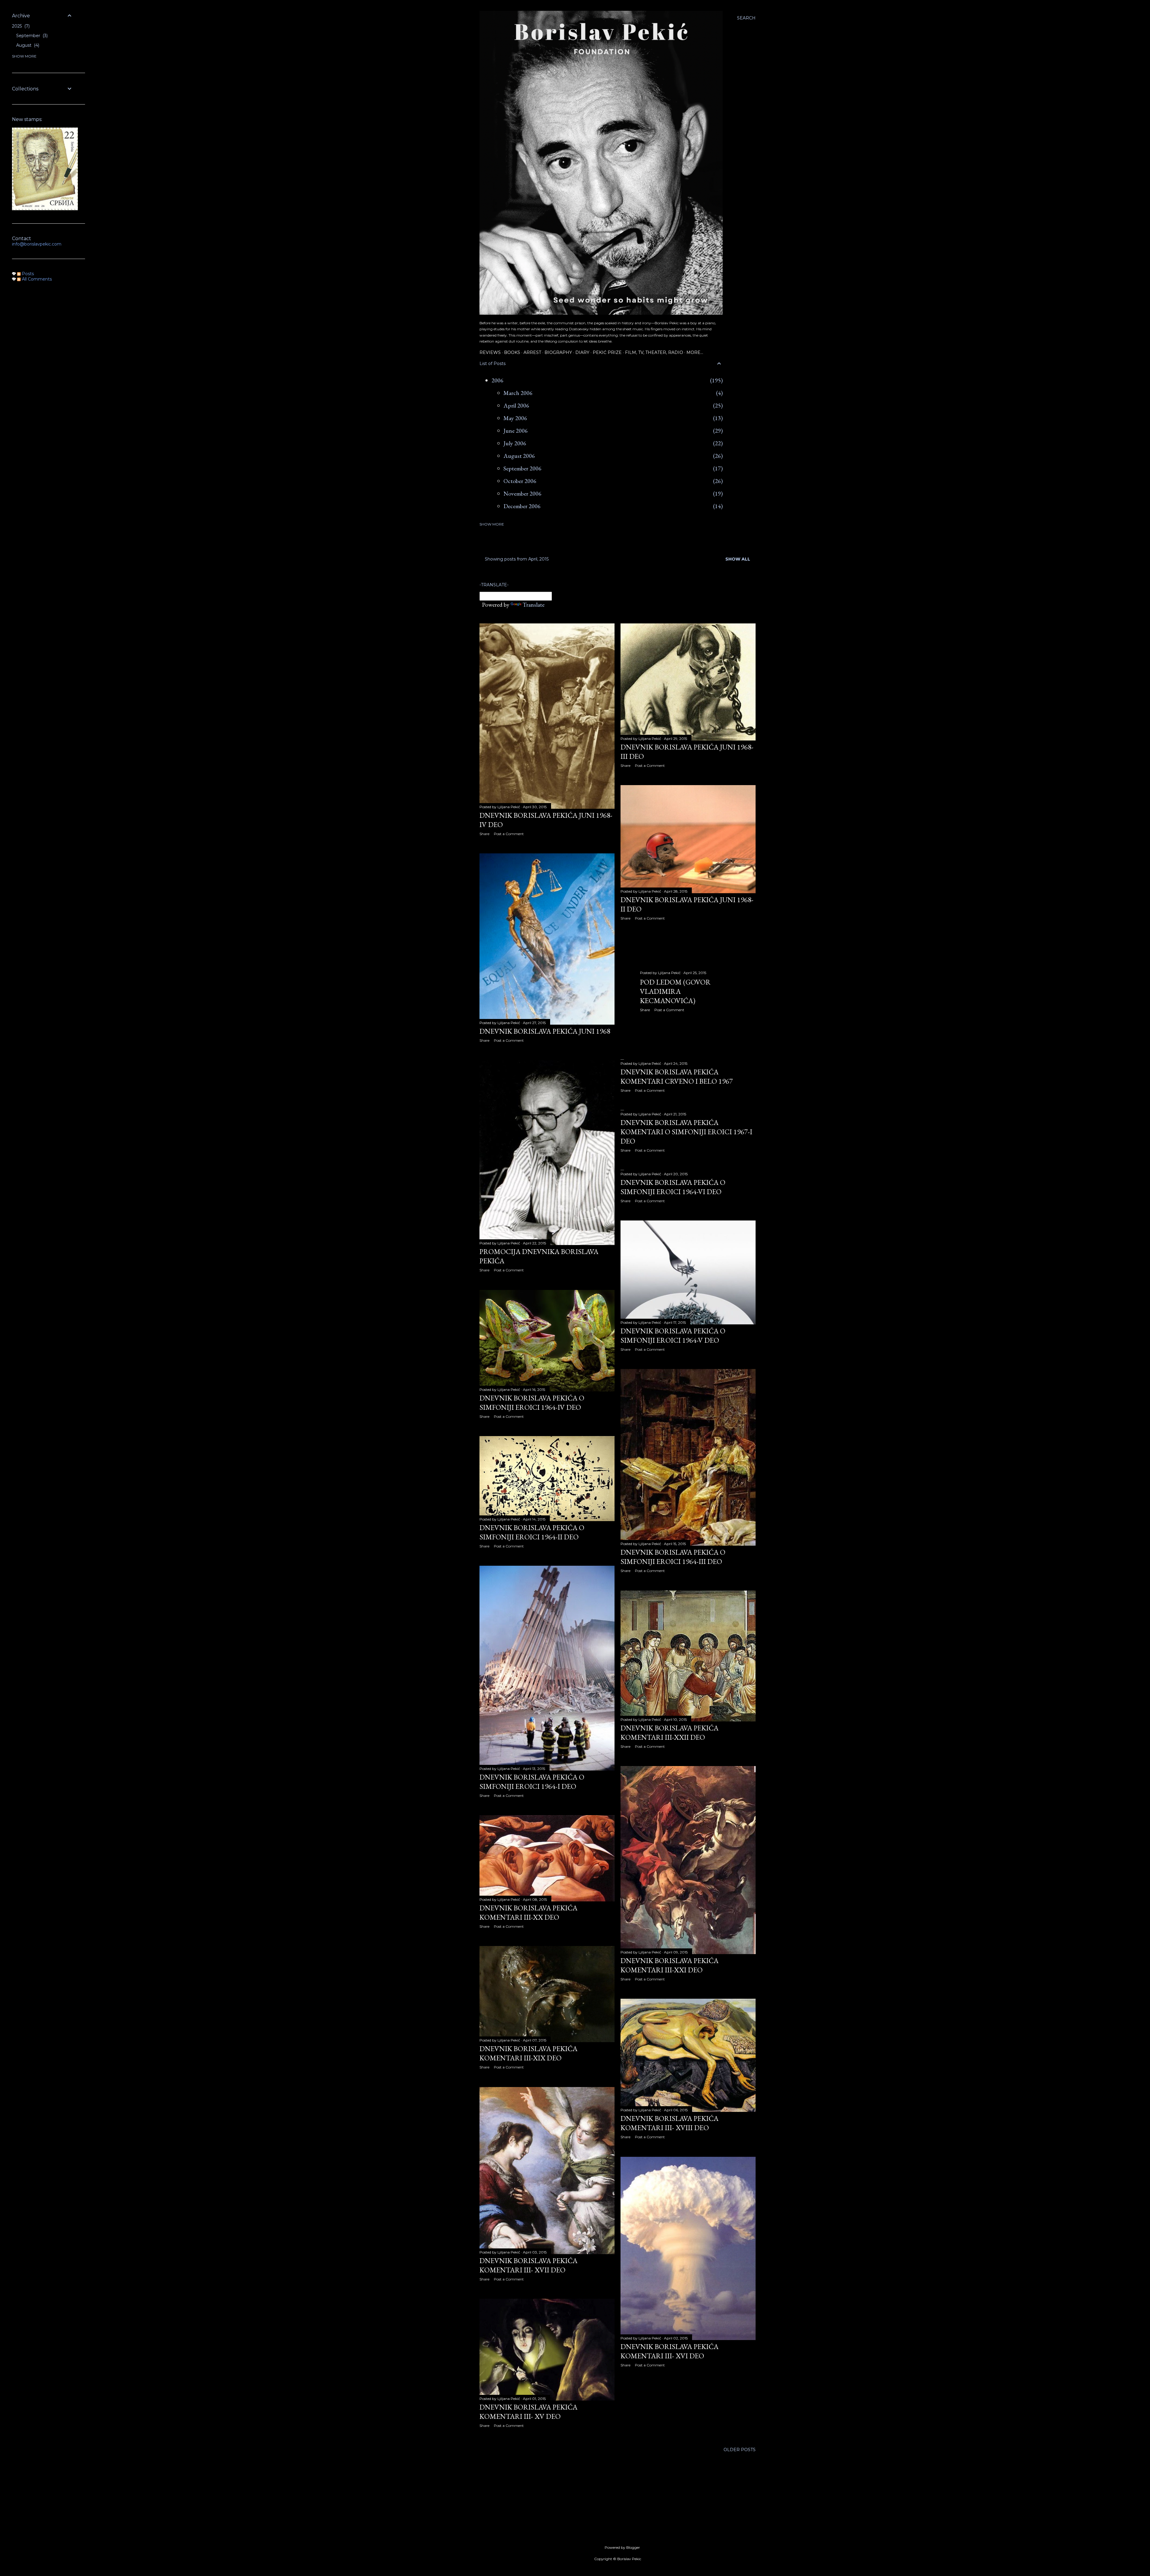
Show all (738, 559)
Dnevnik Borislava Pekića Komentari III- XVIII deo (669, 2123)
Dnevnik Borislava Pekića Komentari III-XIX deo (528, 2053)
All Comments (36, 279)
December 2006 (522, 506)
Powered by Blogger (622, 2547)
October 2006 (520, 481)
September (31, 36)
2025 (20, 26)
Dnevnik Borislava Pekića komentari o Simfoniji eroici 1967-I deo (686, 1132)
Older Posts (740, 2450)
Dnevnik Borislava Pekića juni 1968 (545, 1031)
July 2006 (515, 443)
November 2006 (522, 493)
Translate (534, 605)
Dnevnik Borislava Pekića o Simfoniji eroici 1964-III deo (673, 1557)
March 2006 (518, 393)
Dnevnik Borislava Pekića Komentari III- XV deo (528, 2412)
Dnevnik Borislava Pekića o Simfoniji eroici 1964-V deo (673, 1335)
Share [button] (484, 834)
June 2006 (516, 431)
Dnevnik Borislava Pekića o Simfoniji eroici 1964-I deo (532, 1782)
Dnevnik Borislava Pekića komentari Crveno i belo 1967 (677, 1076)
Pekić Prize (607, 352)
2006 (497, 380)
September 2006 (522, 468)
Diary (582, 352)
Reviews (490, 352)
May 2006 (515, 418)
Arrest (532, 352)
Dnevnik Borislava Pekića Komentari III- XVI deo (669, 2351)
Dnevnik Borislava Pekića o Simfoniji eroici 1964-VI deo (673, 1187)
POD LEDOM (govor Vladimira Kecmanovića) (675, 991)
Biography (558, 352)
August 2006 (519, 456)
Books (512, 352)
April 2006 (516, 405)
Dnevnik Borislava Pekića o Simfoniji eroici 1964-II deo (532, 1532)
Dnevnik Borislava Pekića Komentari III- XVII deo (528, 2265)
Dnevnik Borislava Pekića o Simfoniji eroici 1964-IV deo (532, 1403)
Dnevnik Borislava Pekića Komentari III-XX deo (528, 1912)
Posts (27, 274)
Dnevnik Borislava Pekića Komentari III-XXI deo (669, 1965)
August (27, 45)
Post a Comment (509, 834)
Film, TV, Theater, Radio (654, 352)
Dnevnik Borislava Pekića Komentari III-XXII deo (669, 1733)
